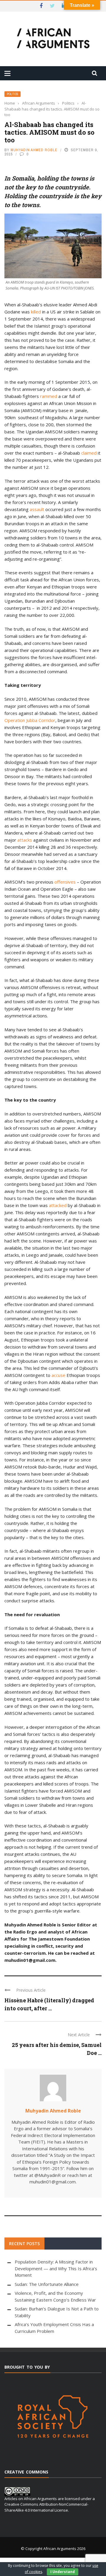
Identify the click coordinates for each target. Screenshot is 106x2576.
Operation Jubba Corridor (30, 720)
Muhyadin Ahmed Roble (34, 150)
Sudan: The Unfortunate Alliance (47, 2284)
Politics (13, 94)
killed (36, 312)
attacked (58, 1205)
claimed (89, 453)
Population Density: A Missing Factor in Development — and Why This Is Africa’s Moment (56, 2268)
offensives (65, 882)
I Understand (63, 2572)
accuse (58, 1375)
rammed (49, 396)
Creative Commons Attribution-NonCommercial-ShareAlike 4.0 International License (46, 2507)
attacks (25, 840)
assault (37, 509)
